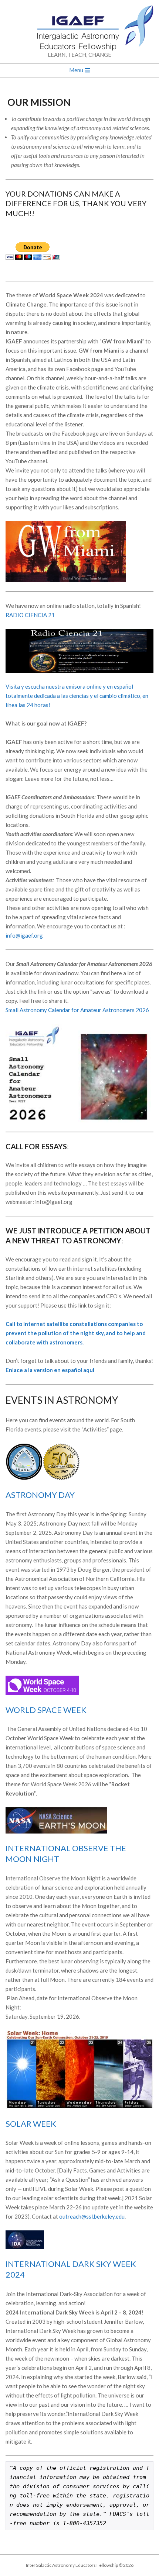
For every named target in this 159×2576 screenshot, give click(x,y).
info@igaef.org (24, 935)
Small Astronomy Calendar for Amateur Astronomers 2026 (77, 1010)
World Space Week (46, 1710)
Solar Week (31, 2124)
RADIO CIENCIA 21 (30, 615)
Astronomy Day (40, 1495)
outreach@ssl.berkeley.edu (92, 2216)
